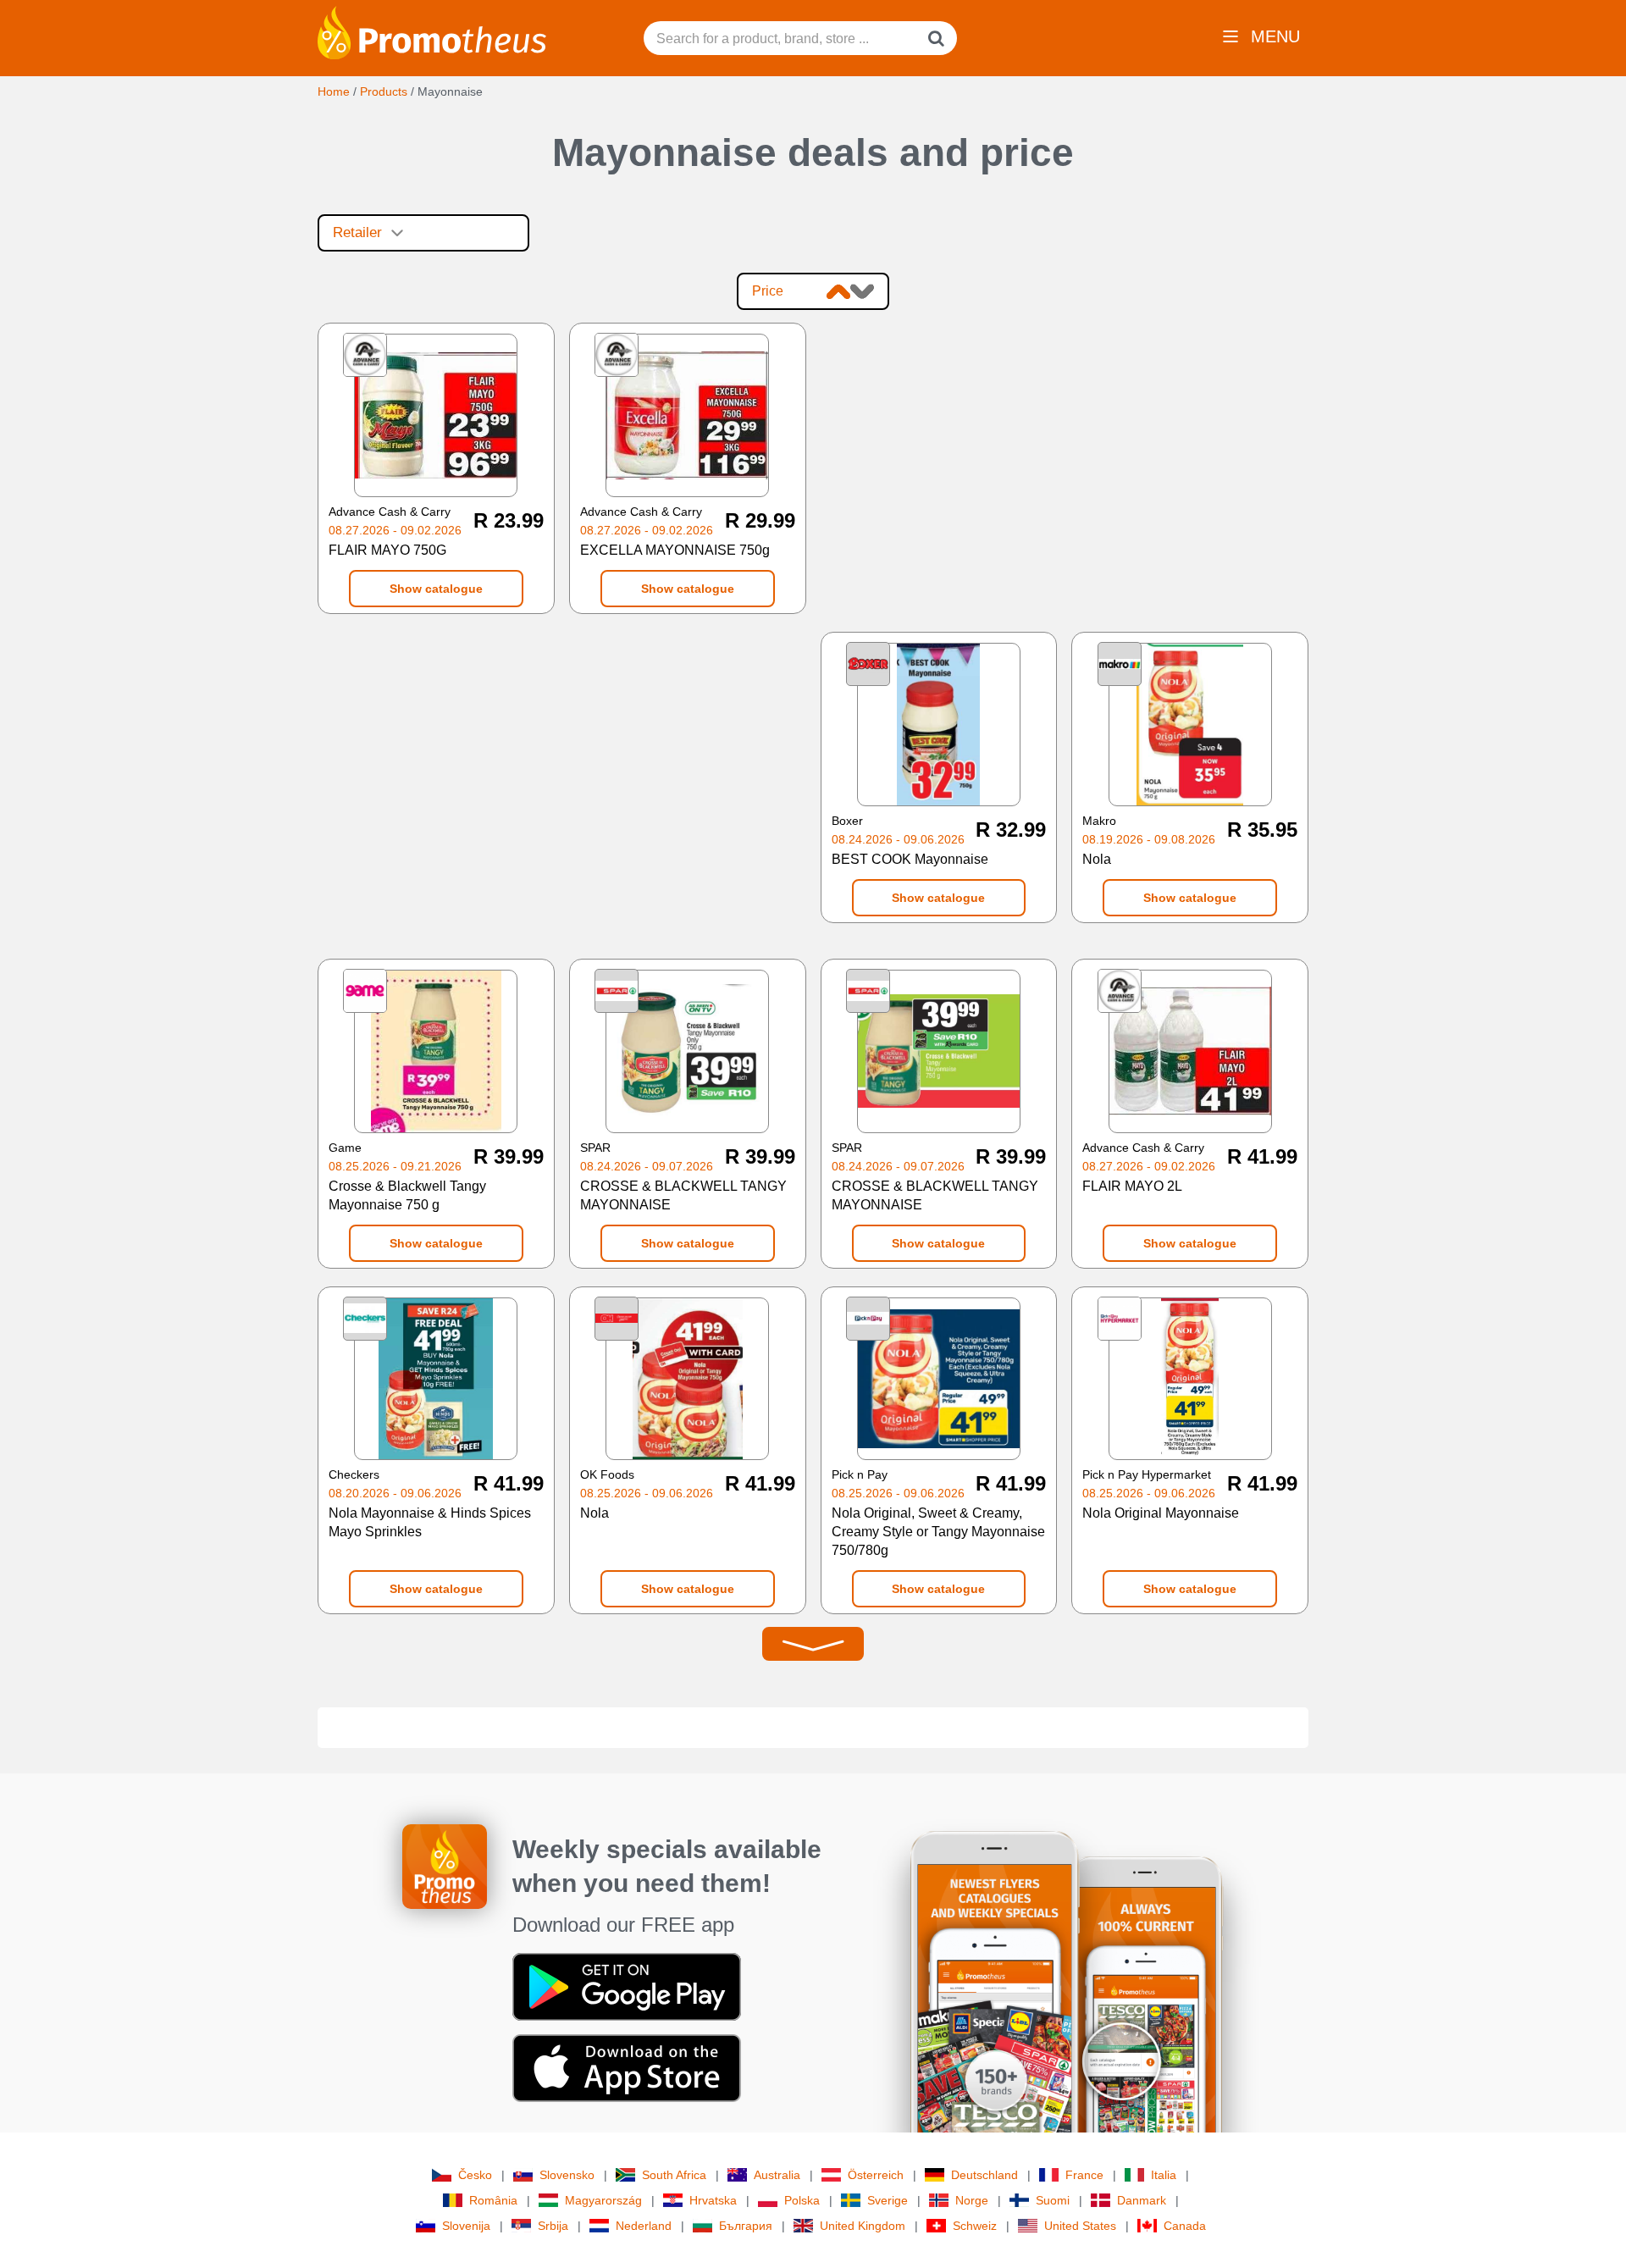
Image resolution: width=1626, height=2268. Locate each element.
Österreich (876, 2175)
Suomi (1053, 2200)
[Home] (432, 31)
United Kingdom (863, 2226)
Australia (777, 2175)
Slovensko (567, 2175)
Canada (1185, 2226)
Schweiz (975, 2226)
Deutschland (984, 2175)
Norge (972, 2200)
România (493, 2200)
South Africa (674, 2175)
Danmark (1142, 2200)
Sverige (888, 2200)
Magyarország (603, 2200)
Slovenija (466, 2226)
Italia (1164, 2175)
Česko (475, 2175)
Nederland (644, 2226)
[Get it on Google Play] (627, 1986)
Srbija (553, 2226)
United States (1080, 2226)
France (1084, 2175)
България (746, 2226)
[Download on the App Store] (627, 2067)
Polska (802, 2200)
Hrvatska (713, 2200)
